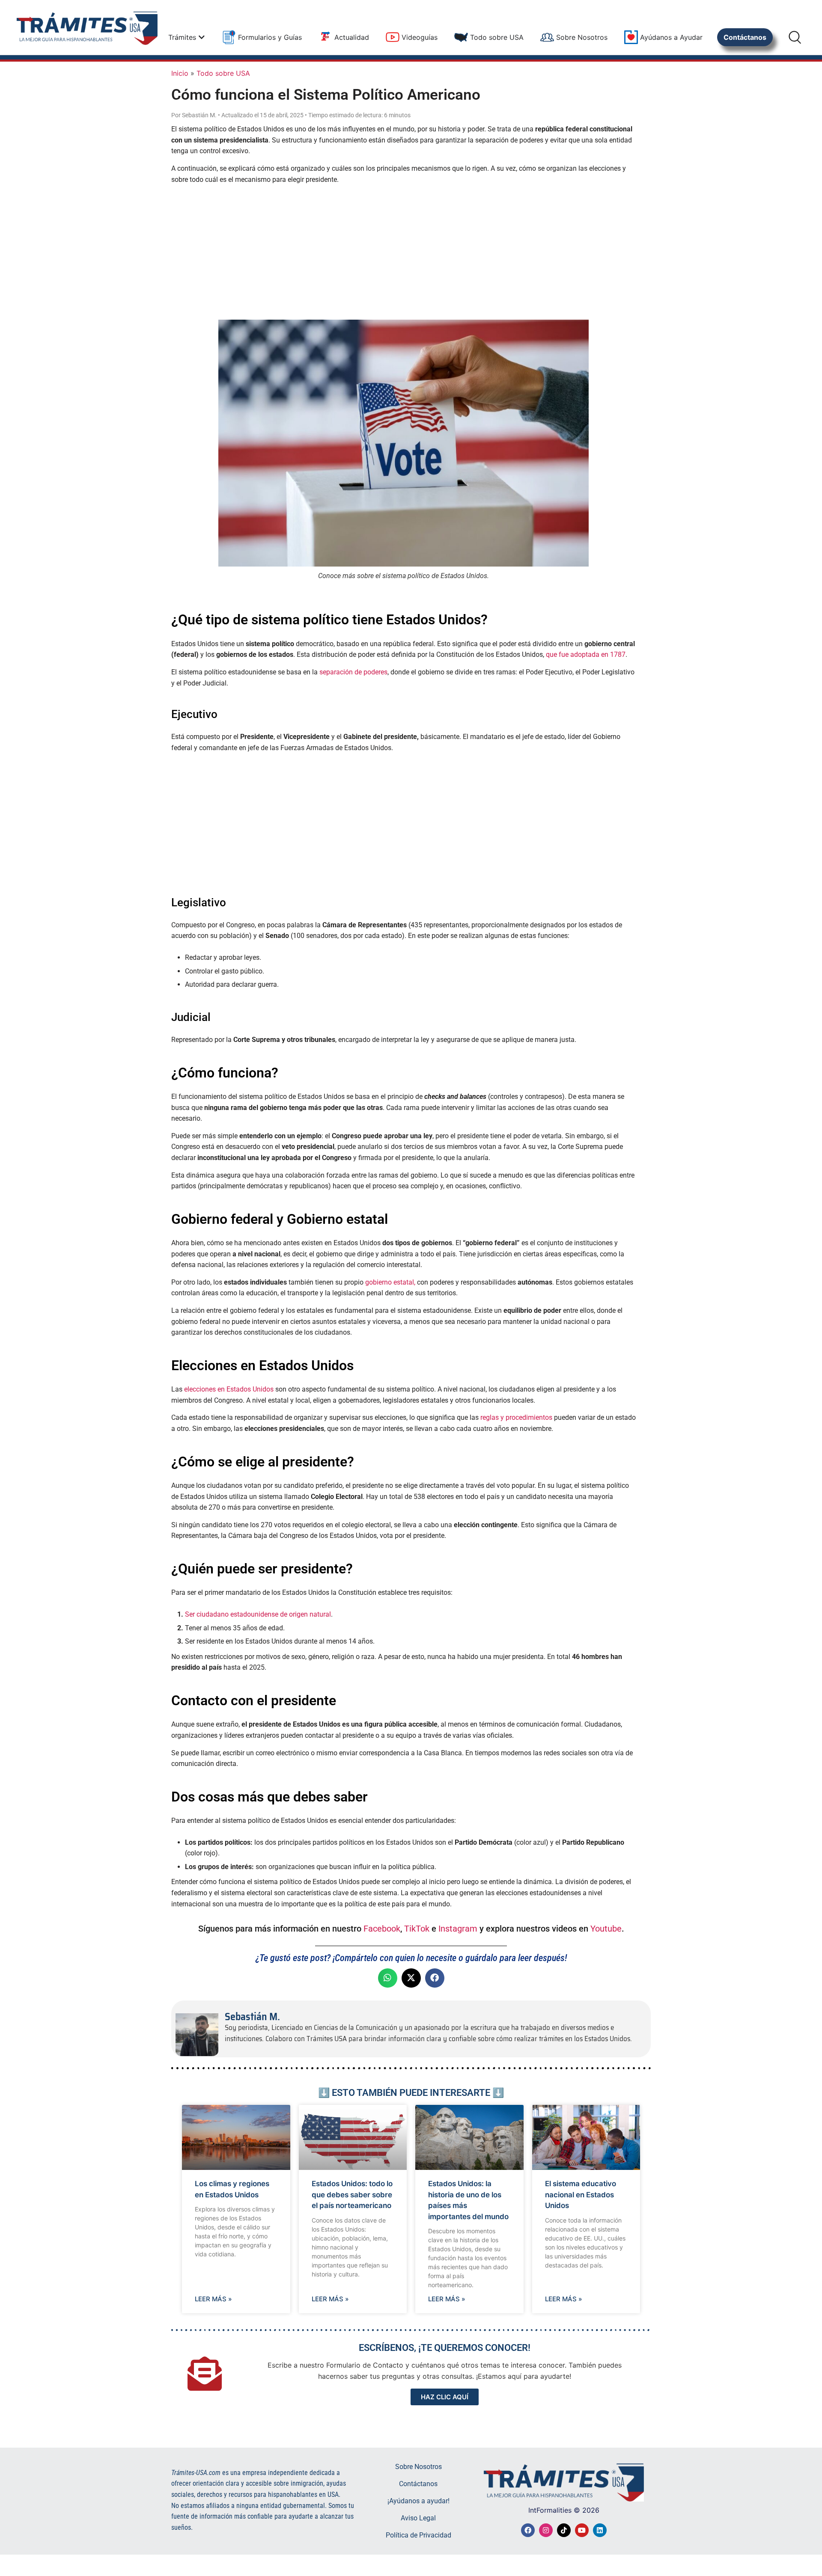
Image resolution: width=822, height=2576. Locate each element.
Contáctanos (418, 2484)
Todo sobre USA (223, 73)
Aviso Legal (418, 2518)
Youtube (606, 1929)
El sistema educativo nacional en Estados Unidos (581, 2195)
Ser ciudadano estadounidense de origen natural (258, 1614)
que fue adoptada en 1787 (586, 654)
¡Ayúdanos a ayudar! (418, 2501)
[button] (388, 1978)
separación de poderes (353, 672)
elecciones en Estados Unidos (229, 1389)
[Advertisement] (404, 251)
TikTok (417, 1929)
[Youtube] (582, 2530)
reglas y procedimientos (516, 1417)
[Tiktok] (564, 2530)
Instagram (458, 1929)
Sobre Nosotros (418, 2467)
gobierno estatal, (390, 1282)
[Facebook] (528, 2530)
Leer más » (213, 2299)
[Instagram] (546, 2530)
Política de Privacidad (418, 2535)
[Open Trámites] (202, 37)
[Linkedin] (600, 2530)
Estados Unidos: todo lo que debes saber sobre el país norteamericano (352, 2195)
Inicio (180, 73)
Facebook (382, 1929)
